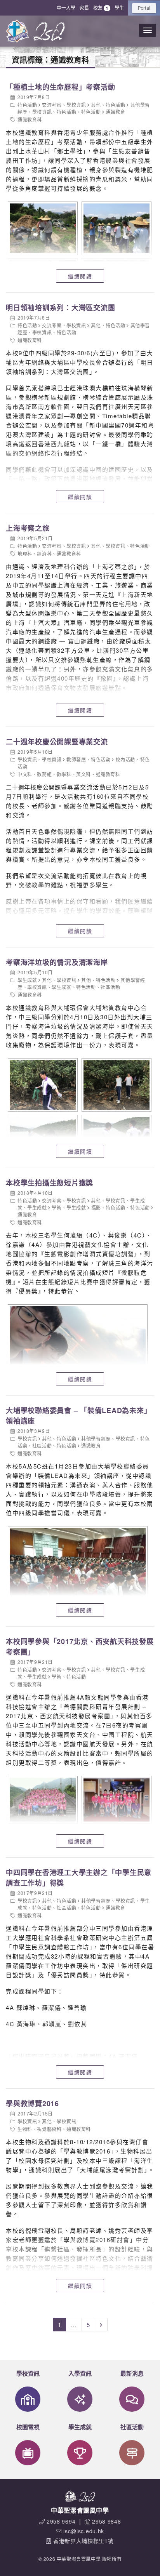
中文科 (25, 774)
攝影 (96, 1207)
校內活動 (125, 759)
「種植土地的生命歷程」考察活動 (60, 87)
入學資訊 (80, 2373)
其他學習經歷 (96, 1438)
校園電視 (28, 2427)
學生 (119, 8)
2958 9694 (61, 2521)
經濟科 (44, 554)
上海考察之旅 (28, 528)
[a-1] (42, 228)
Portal (144, 8)
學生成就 (27, 980)
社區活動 (110, 987)
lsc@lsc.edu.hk (84, 2531)
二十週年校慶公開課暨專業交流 (57, 742)
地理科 (25, 554)
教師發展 (76, 759)
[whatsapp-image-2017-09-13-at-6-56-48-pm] (116, 1800)
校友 (101, 8)
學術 (57, 1207)
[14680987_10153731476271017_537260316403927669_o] (77, 1357)
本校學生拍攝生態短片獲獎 (50, 1183)
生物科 (25, 2129)
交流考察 (52, 105)
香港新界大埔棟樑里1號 (83, 2541)
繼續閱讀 (80, 276)
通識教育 (115, 112)
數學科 (64, 774)
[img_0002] (42, 1085)
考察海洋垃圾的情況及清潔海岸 (57, 962)
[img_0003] (116, 1085)
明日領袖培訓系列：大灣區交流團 (60, 308)
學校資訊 (76, 105)
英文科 (83, 774)
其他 (96, 105)
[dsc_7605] (77, 1579)
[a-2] (116, 228)
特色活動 (27, 105)
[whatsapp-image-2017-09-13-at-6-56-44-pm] (42, 1800)
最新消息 (132, 2373)
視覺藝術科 (49, 2129)
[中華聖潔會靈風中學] (17, 31)
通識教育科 (30, 119)
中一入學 (66, 8)
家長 (84, 8)
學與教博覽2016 (32, 2103)
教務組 (44, 774)
